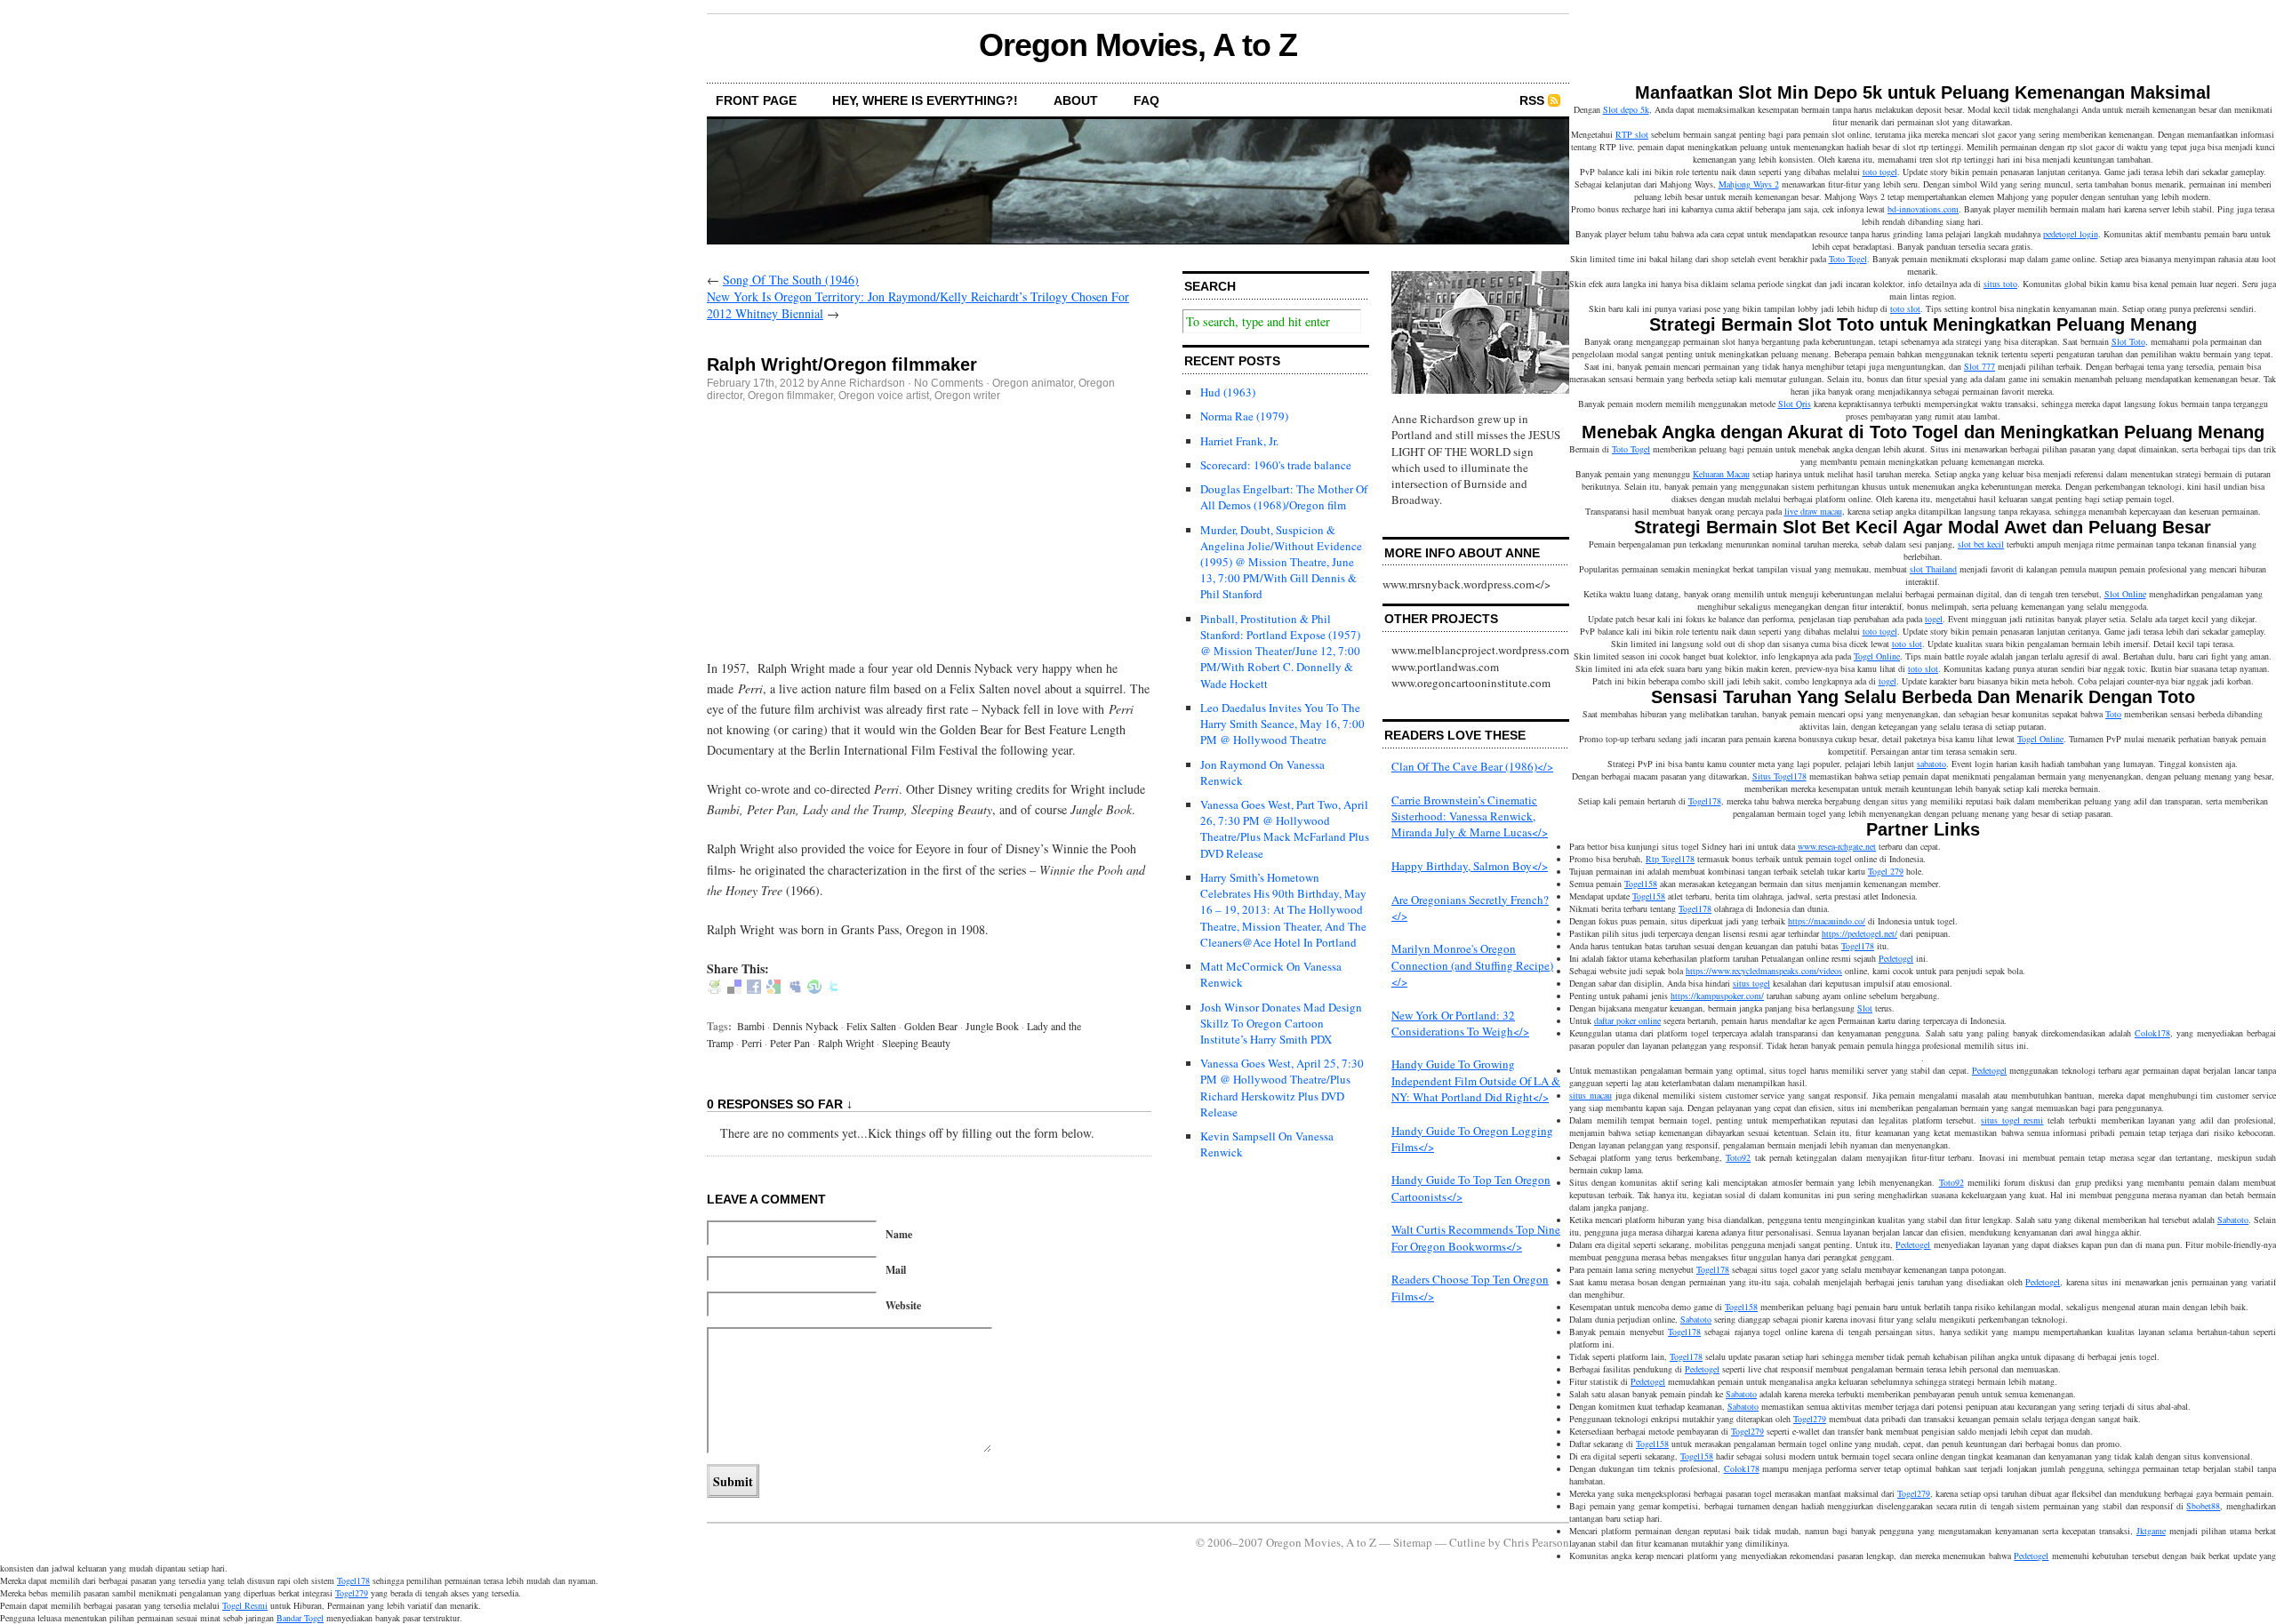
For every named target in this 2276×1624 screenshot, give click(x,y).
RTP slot (1632, 134)
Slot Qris (1795, 404)
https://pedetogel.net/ (1859, 933)
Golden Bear (931, 1026)
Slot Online (2125, 594)
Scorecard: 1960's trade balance (1276, 465)
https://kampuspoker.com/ (1717, 996)
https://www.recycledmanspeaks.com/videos (1764, 971)
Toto (2113, 714)
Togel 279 (1886, 871)
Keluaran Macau (1721, 474)
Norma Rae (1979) (1244, 416)
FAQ (1146, 100)
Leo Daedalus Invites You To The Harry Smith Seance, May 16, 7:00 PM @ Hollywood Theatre (1282, 724)
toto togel (1880, 172)
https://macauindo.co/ (1827, 921)
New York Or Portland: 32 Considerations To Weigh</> (1460, 1023)
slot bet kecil (1981, 544)
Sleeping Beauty (916, 1043)
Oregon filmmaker (790, 396)
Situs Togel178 (1779, 776)
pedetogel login (2071, 234)
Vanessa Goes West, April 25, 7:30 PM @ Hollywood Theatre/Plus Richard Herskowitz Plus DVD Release (1282, 1088)
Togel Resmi (245, 1605)
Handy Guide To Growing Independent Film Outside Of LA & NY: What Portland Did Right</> (1476, 1080)
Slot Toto (2128, 341)
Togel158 (1641, 884)
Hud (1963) (1228, 392)
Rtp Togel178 (1670, 859)
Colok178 (2152, 1033)
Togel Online (1877, 656)
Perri (752, 1043)
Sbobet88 (2203, 1506)
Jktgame (2151, 1531)
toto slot (1905, 308)
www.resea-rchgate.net (1837, 846)
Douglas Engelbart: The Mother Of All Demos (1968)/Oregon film (1284, 497)
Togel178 (1705, 801)
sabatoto (1931, 764)
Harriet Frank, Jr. (1239, 441)
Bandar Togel (300, 1618)
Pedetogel (1896, 958)
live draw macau (1813, 511)
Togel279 (1810, 1419)
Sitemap (1413, 1542)
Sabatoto (2233, 1220)
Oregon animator (1033, 383)
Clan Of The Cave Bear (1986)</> (1472, 766)
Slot (1865, 1008)
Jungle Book (992, 1026)
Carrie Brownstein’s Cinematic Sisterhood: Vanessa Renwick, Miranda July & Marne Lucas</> (1470, 816)
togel (1934, 619)
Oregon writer (967, 396)
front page (756, 100)
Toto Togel (1848, 259)
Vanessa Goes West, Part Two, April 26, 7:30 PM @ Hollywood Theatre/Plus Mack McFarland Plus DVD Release (1285, 829)
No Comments (949, 383)
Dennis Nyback (805, 1026)
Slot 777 (1979, 366)
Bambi (751, 1026)
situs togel (1751, 983)
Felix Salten (871, 1026)
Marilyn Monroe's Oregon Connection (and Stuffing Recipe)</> (1472, 964)
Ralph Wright (846, 1043)
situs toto (2000, 284)
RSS (1532, 100)
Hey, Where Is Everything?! (925, 100)
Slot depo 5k (1626, 109)
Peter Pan (790, 1043)
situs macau (1591, 1095)
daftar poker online (1627, 1020)
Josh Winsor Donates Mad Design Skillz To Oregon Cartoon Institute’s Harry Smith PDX (1281, 1023)
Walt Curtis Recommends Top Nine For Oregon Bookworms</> (1476, 1237)
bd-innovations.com (1923, 209)
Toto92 (1738, 1157)
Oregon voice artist (884, 396)
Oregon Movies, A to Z (1138, 45)
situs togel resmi (2012, 1120)
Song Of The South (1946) (791, 280)
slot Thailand (1933, 569)
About (1076, 100)
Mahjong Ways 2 (1749, 184)
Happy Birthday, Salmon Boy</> (1470, 866)
